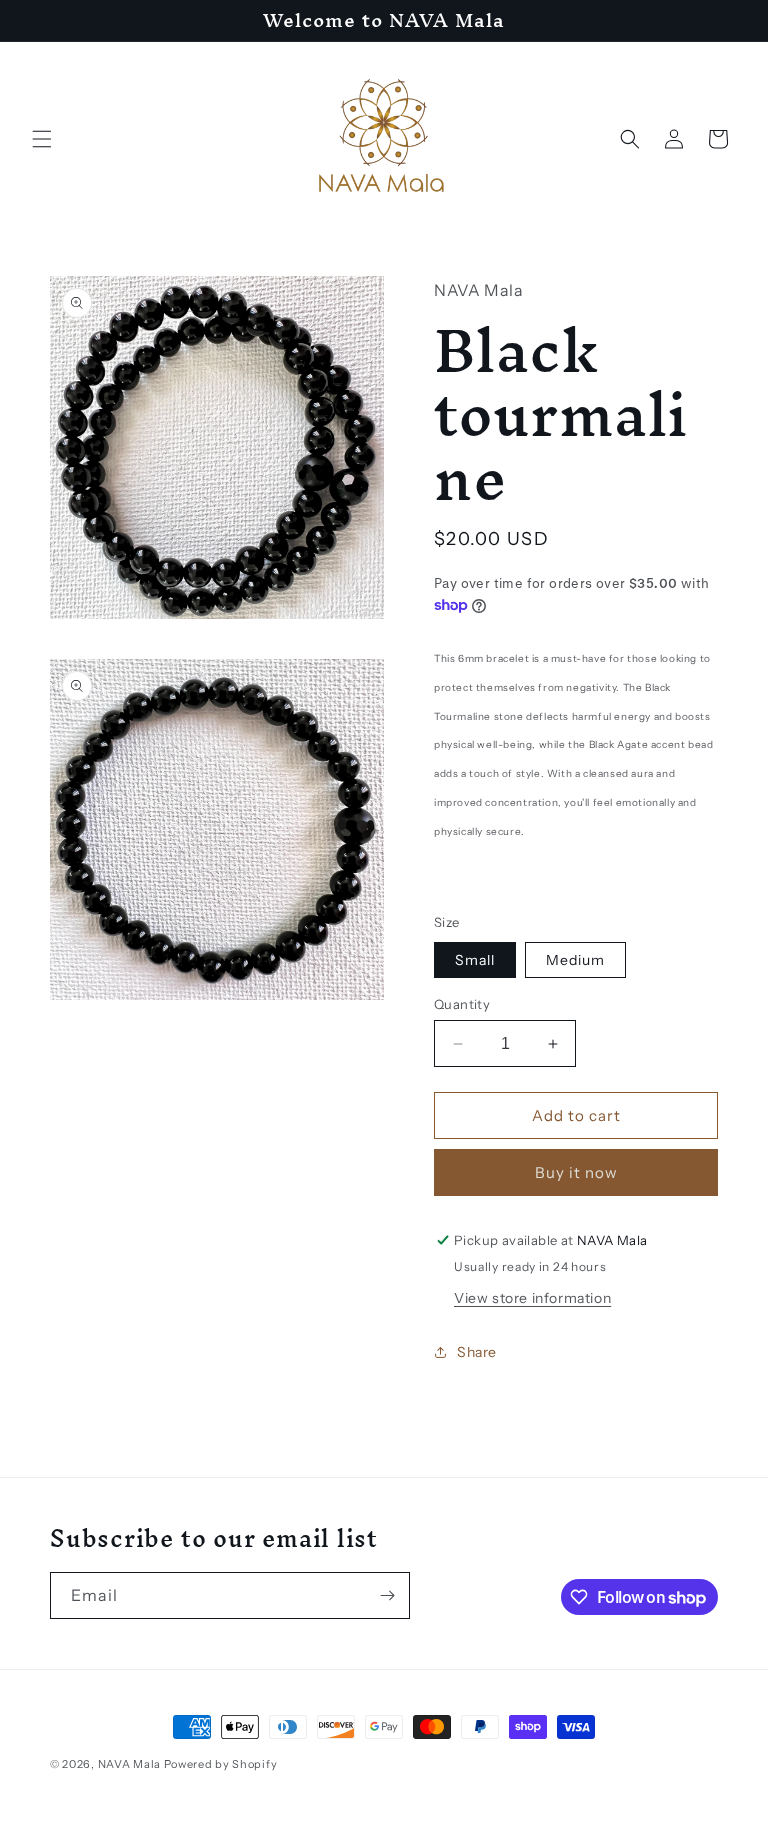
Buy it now (576, 1172)
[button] (42, 139)
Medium (575, 960)
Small (475, 960)
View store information (532, 1298)
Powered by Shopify (221, 1764)
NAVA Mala (131, 1764)
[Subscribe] (387, 1595)
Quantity (462, 1004)
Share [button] (477, 1352)
